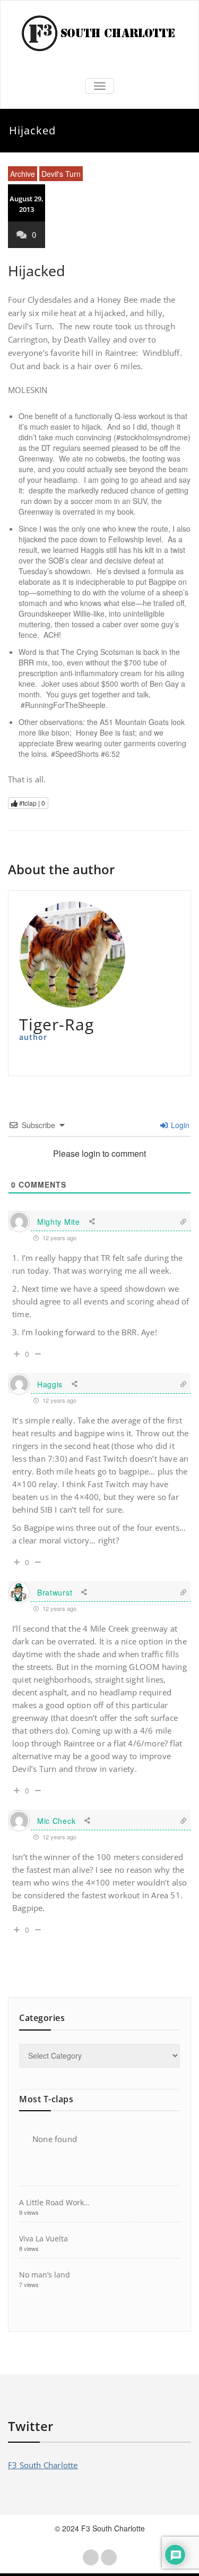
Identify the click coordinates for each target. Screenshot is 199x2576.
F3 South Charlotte (43, 2465)
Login (179, 1125)
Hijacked (37, 271)
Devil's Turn (61, 174)
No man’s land (45, 2275)
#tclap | (31, 803)
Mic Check (56, 1821)
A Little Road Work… (54, 2202)
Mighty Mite (59, 1222)
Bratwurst (55, 1592)
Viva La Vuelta (44, 2238)
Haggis (50, 1384)
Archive (23, 174)
